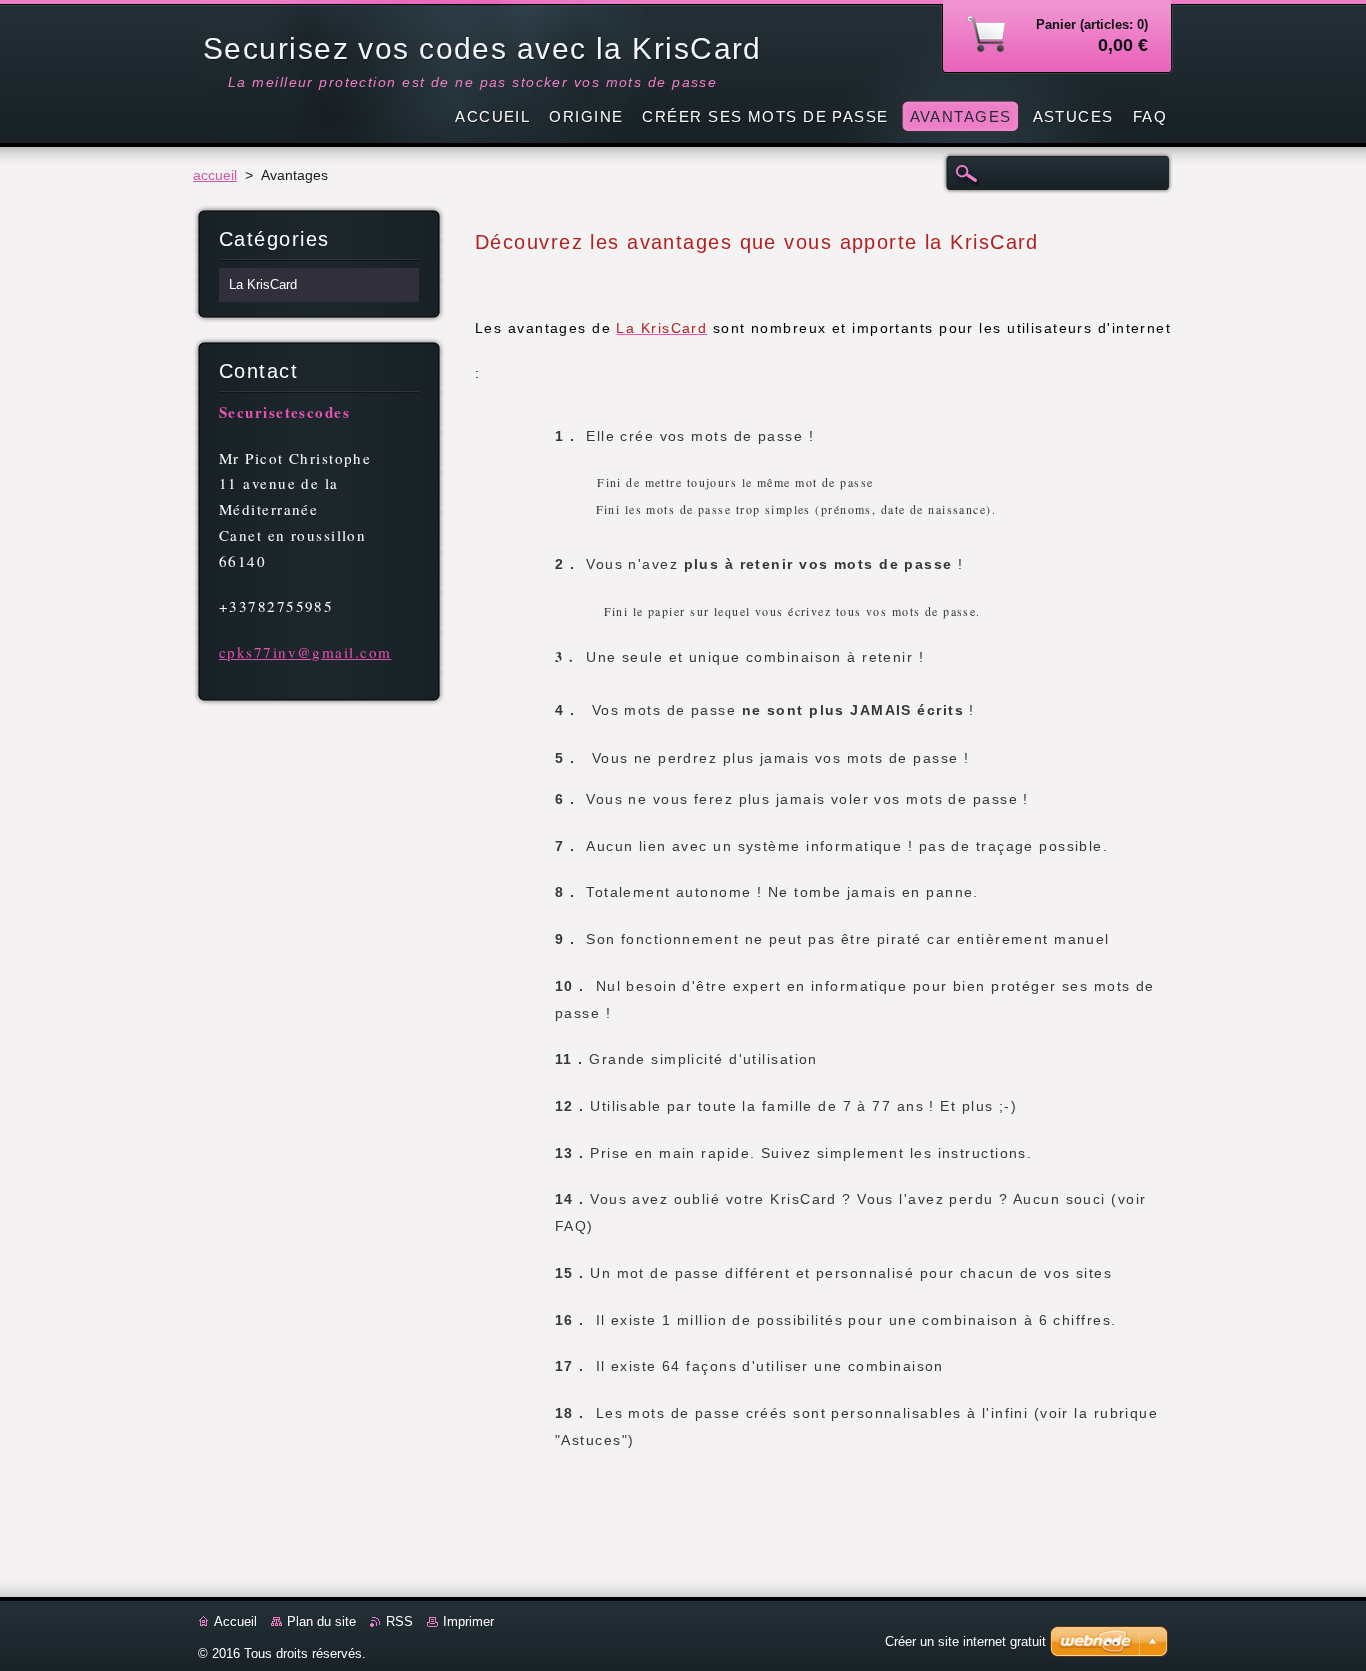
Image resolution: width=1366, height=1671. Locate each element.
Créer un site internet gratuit (965, 1641)
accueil (215, 175)
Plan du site (321, 1621)
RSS (399, 1621)
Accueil (235, 1621)
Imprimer (468, 1621)
